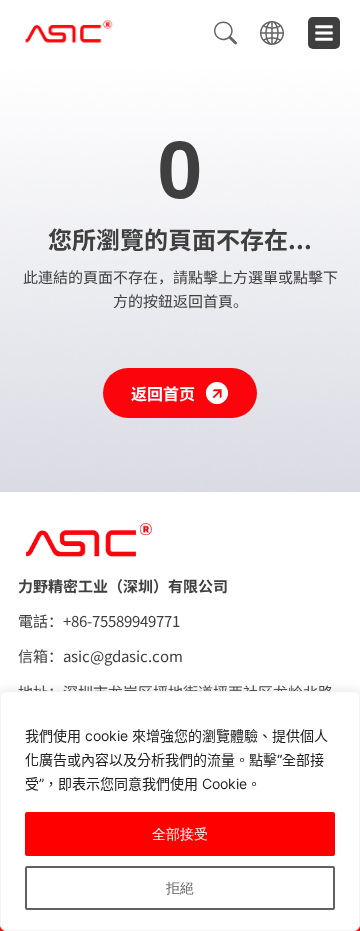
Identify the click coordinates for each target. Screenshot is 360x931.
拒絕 (180, 887)
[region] (180, 811)
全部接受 (180, 833)
